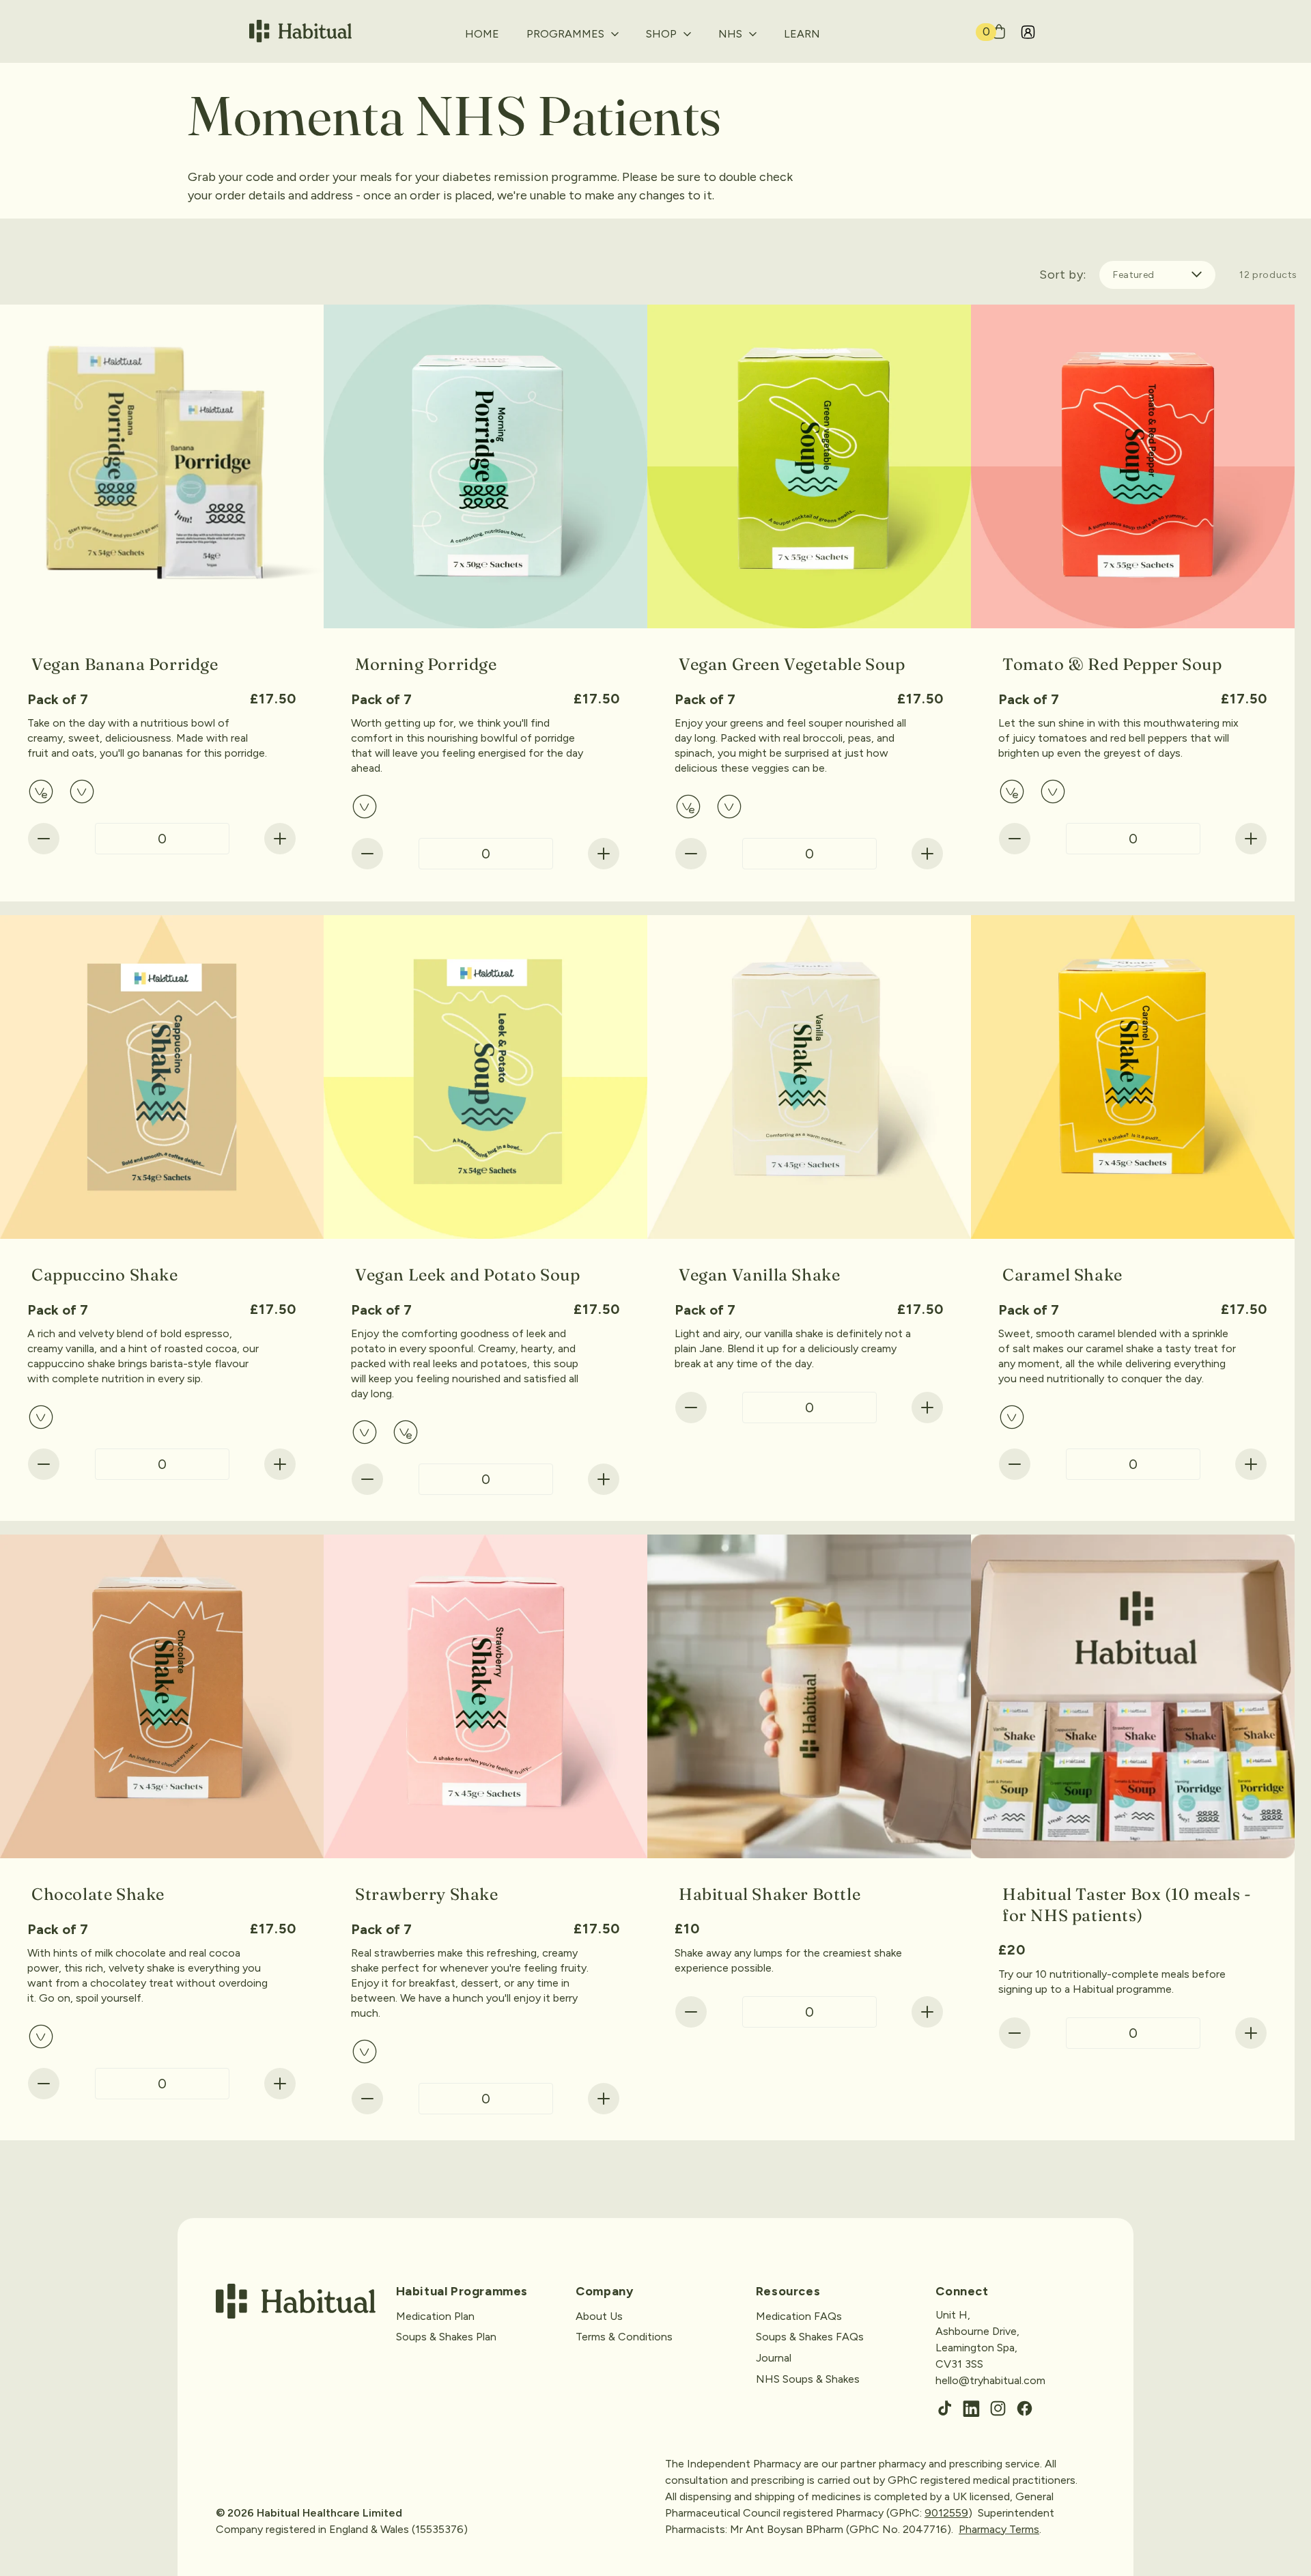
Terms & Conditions (624, 2337)
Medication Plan (435, 2315)
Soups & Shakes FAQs (810, 2337)
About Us (599, 2315)
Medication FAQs (799, 2315)
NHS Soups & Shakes (808, 2378)
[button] (573, 40)
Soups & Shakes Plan (446, 2337)
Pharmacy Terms (999, 2529)
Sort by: (1062, 275)
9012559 (946, 2513)
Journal (774, 2358)
